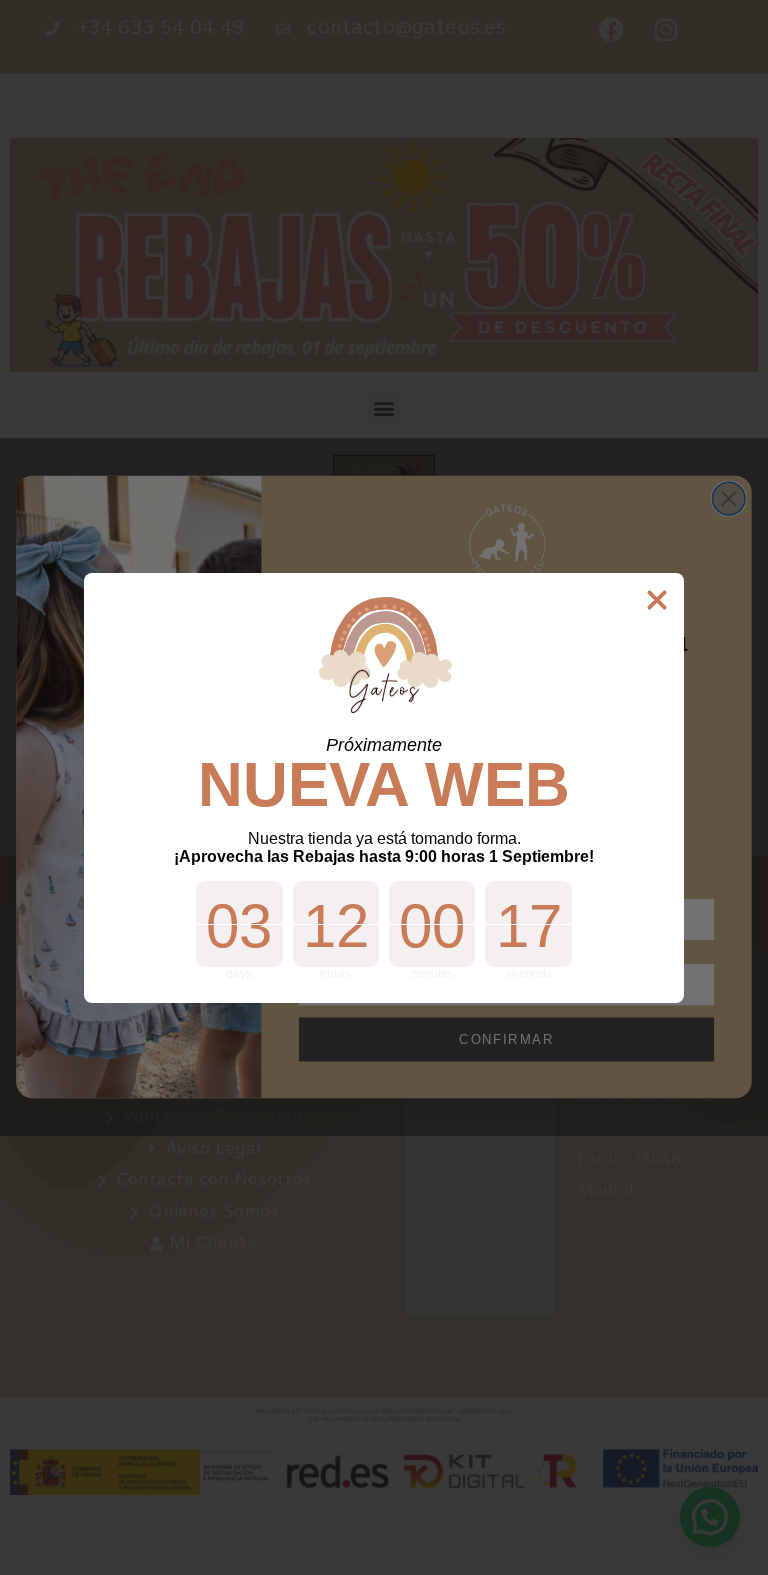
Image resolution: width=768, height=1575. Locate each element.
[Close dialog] (657, 600)
